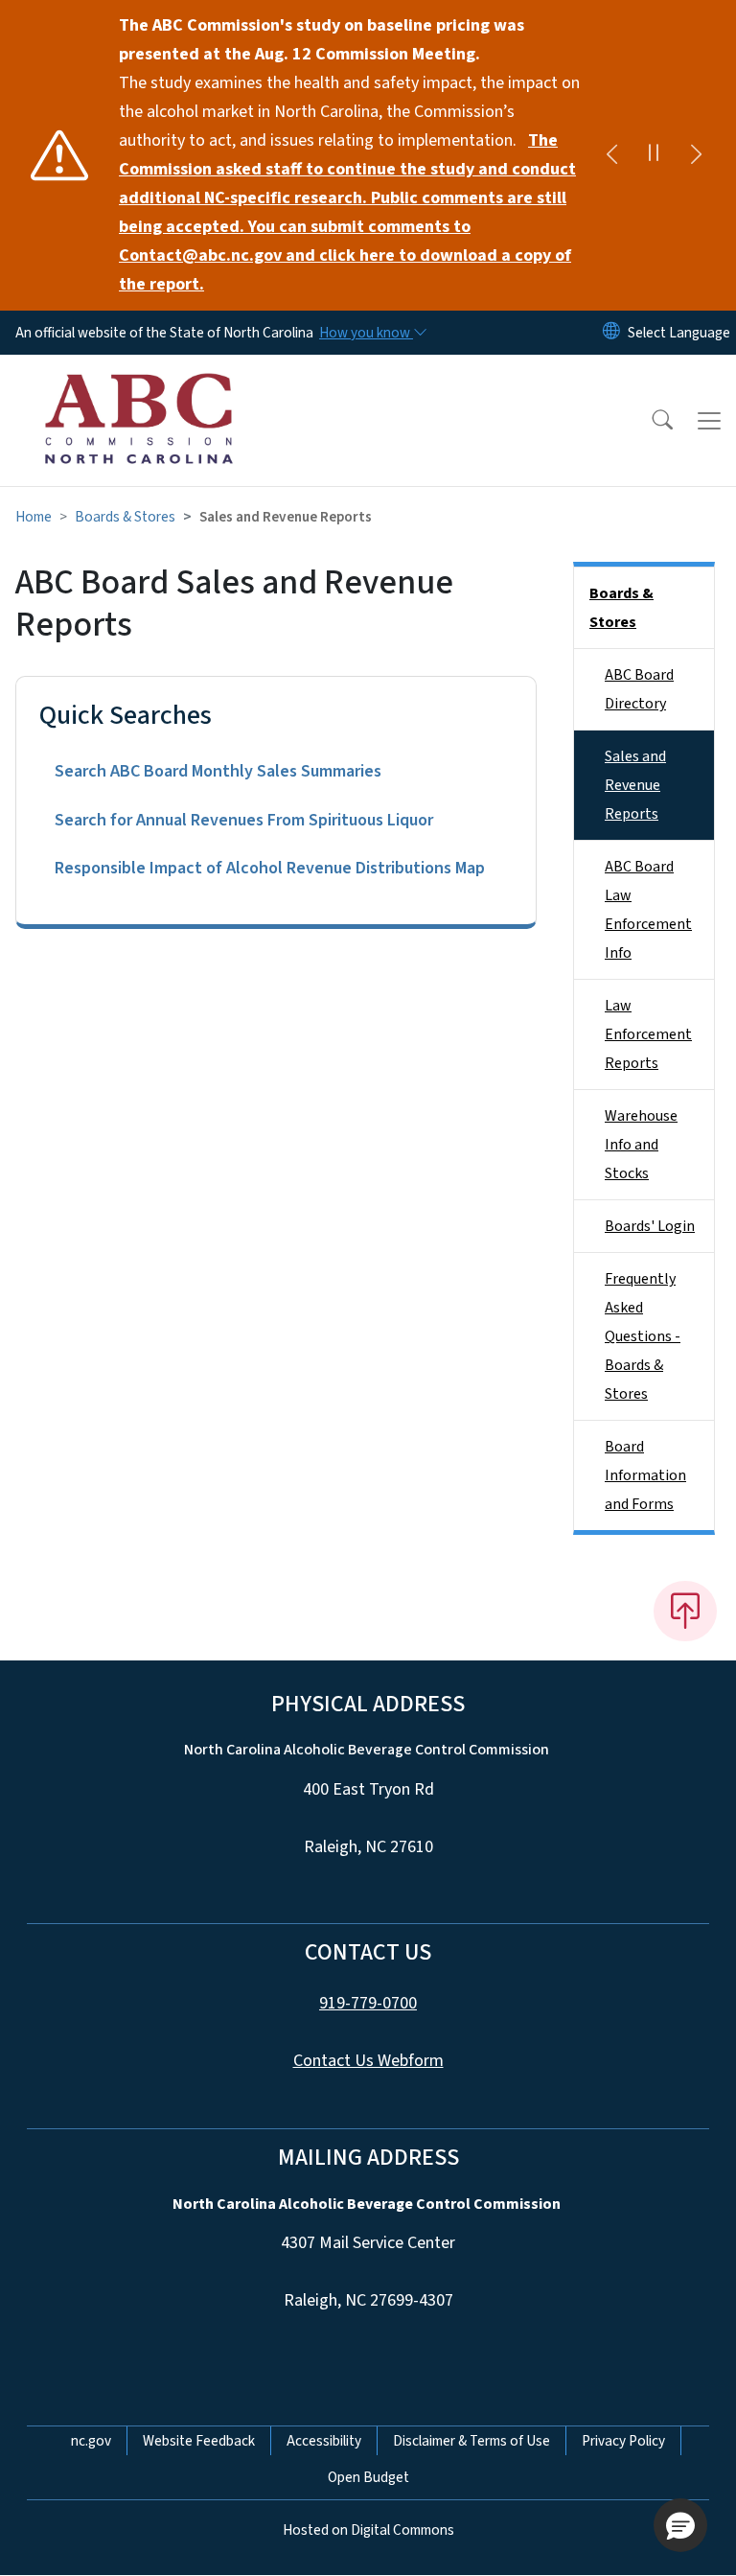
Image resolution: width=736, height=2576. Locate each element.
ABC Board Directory (639, 689)
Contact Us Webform (368, 2061)
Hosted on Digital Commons (368, 2530)
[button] (650, 421)
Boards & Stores (125, 517)
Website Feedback (199, 2441)
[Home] (138, 377)
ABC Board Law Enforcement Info (648, 910)
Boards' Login (650, 1226)
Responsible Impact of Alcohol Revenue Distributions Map (270, 868)
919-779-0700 (368, 2003)
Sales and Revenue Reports (635, 785)
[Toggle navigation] (709, 421)
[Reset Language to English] (611, 333)
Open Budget (368, 2477)
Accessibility (324, 2441)
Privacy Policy (623, 2441)
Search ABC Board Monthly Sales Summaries (218, 771)
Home (34, 517)
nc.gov (91, 2441)
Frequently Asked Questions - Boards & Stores (643, 1336)
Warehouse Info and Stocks (641, 1145)
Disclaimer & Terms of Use (471, 2441)
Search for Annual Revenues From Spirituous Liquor (244, 820)
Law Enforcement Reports (648, 1034)
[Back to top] (685, 1611)
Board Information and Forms (645, 1475)
